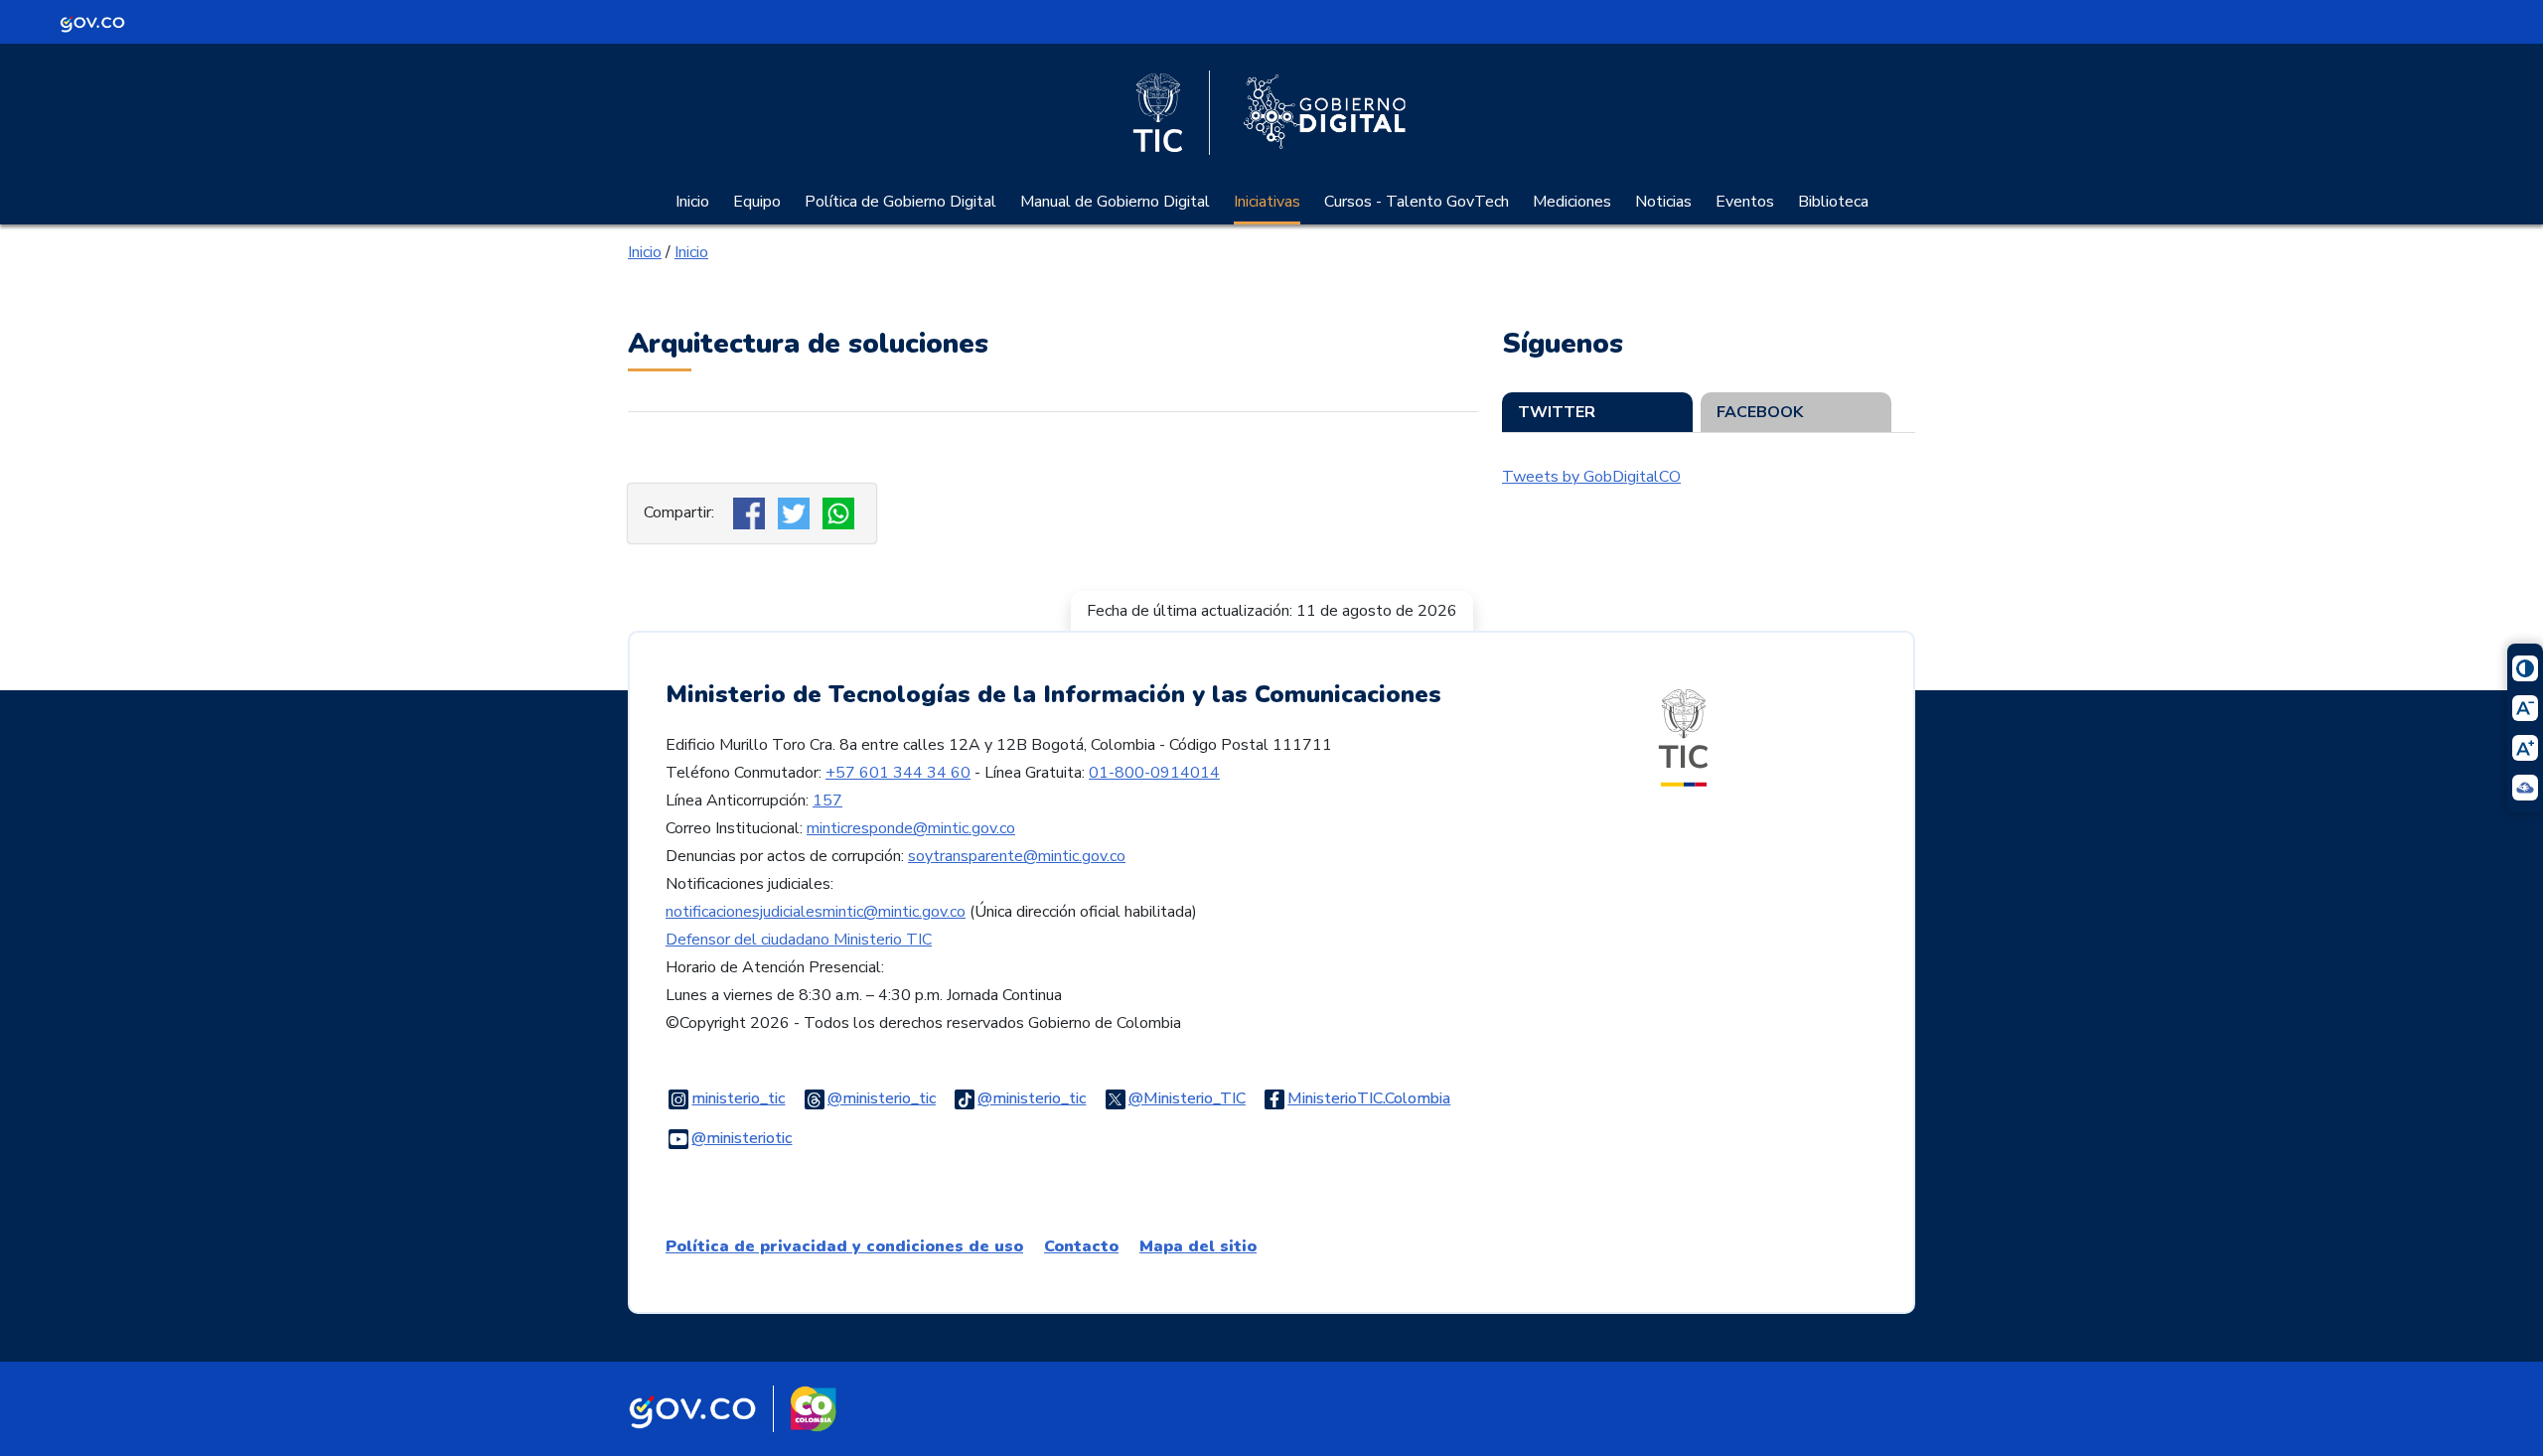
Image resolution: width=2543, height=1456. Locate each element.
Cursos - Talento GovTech (1417, 202)
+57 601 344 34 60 (898, 773)
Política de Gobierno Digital (900, 202)
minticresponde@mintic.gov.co (911, 828)
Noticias (1663, 202)
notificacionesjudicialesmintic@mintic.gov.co (816, 912)
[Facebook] (751, 512)
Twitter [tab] (1557, 412)
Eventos (1745, 202)
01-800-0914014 (1154, 773)
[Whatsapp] (841, 512)
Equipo (757, 202)
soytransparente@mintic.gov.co (1017, 856)
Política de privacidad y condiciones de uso (844, 1246)
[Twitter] (796, 512)
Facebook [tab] (1760, 412)
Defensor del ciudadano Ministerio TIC (799, 940)
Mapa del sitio (1198, 1246)
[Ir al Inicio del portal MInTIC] (1683, 737)
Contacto (1081, 1246)
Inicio (692, 202)
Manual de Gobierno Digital (1115, 202)
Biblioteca (1833, 202)
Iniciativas (1267, 202)
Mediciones (1572, 202)
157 (827, 801)
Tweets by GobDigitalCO (1591, 477)
